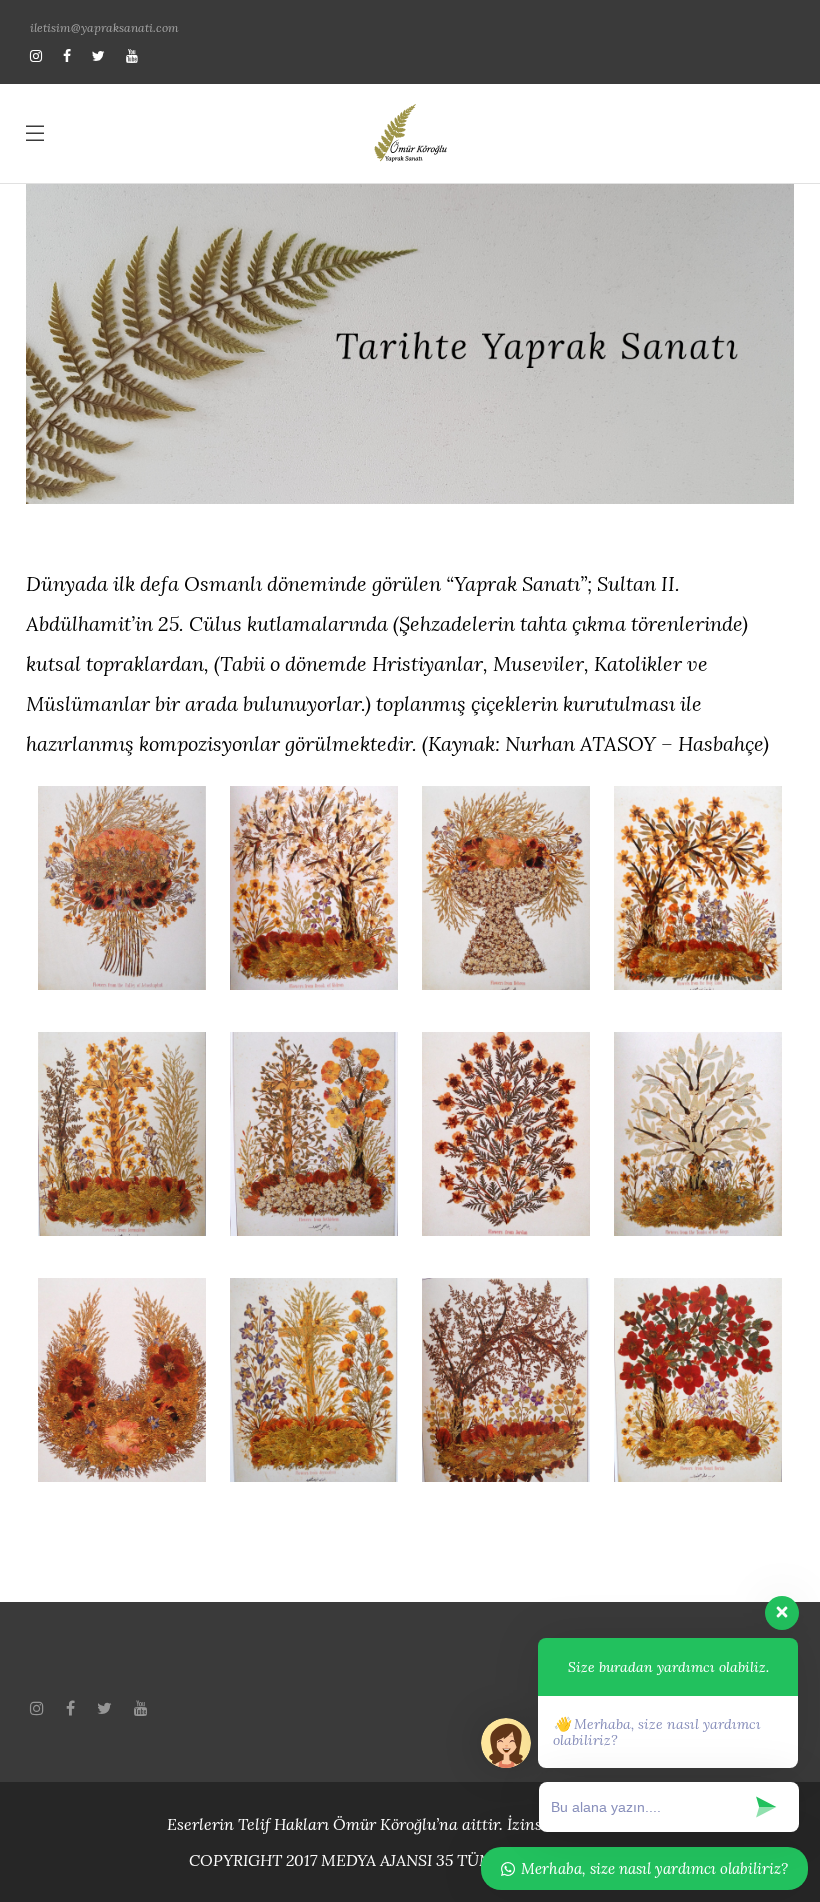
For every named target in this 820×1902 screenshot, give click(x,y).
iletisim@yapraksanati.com (104, 27)
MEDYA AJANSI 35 (387, 1860)
